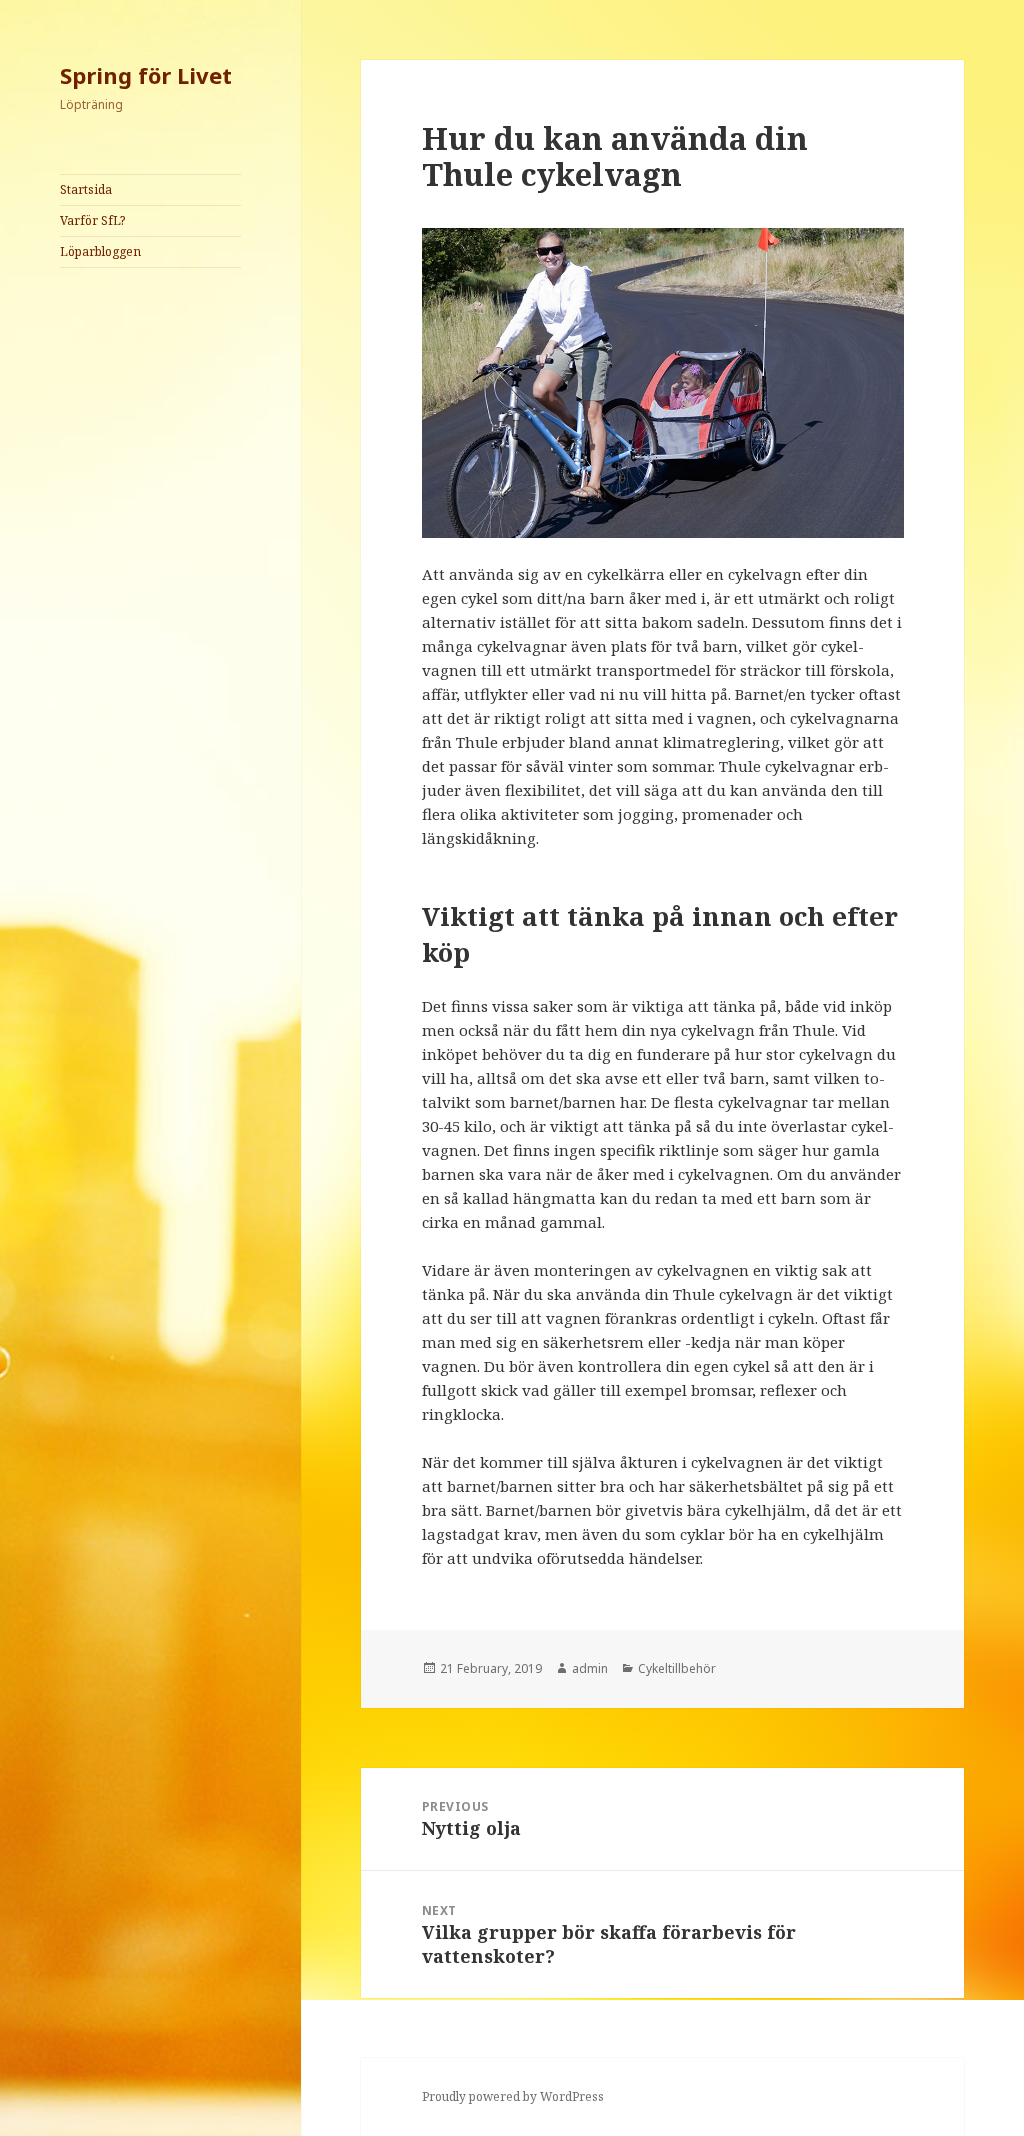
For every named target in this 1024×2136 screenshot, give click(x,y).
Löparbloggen (100, 251)
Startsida (86, 189)
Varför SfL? (92, 220)
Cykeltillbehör (677, 1668)
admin (590, 1668)
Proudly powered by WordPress (513, 2096)
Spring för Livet (146, 75)
